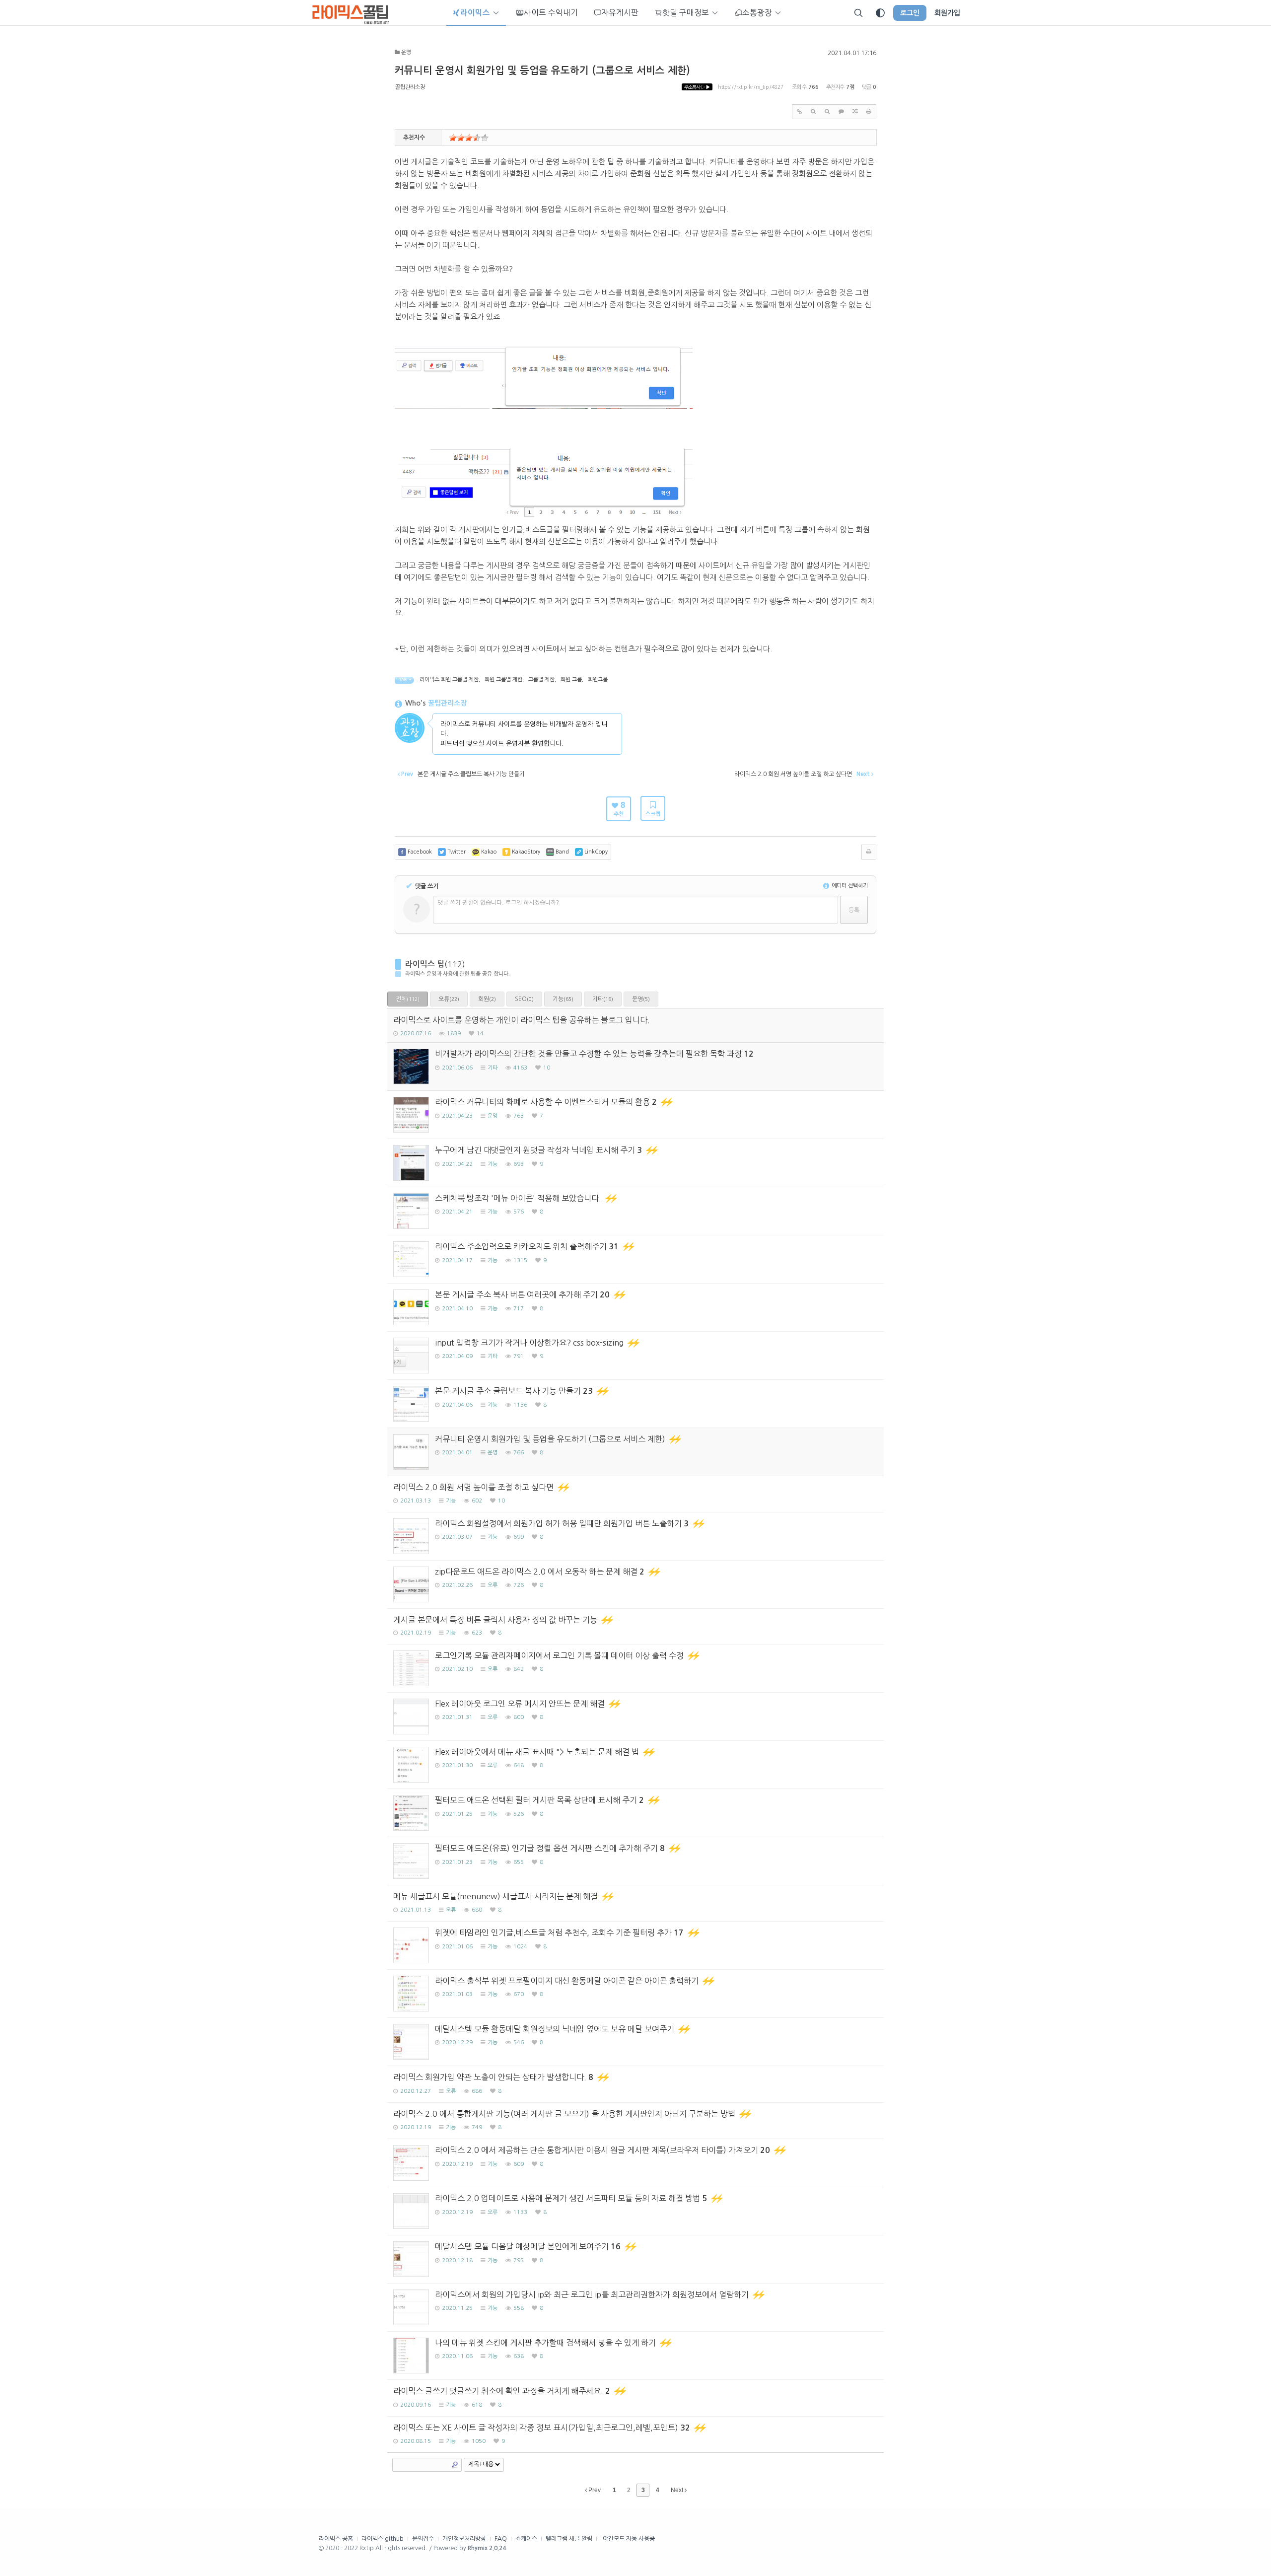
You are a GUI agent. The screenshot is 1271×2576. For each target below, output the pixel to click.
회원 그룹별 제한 (503, 680)
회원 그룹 (571, 680)
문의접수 (423, 2539)
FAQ (501, 2539)
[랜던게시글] (855, 112)
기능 (563, 999)
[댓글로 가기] (841, 112)
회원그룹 (598, 680)
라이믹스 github (383, 2539)
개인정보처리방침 (464, 2539)
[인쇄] (869, 112)
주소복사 (697, 87)
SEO (524, 999)
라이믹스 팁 (425, 964)
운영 (641, 999)
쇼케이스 (526, 2539)
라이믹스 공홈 (336, 2539)
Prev (594, 2490)
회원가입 (947, 13)
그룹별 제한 (541, 680)
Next (678, 2490)
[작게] (827, 112)
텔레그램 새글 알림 (569, 2539)
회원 (487, 999)
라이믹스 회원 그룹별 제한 (449, 680)
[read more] (635, 1026)
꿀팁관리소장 (410, 87)
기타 (603, 999)
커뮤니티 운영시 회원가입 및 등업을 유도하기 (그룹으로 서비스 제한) (542, 71)
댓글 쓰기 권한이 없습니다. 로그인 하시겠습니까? (498, 903)
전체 (408, 999)
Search (455, 2465)
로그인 (910, 13)
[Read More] (635, 1115)
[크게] (813, 112)
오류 (449, 999)
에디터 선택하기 (849, 886)
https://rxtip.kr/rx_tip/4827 (751, 87)
